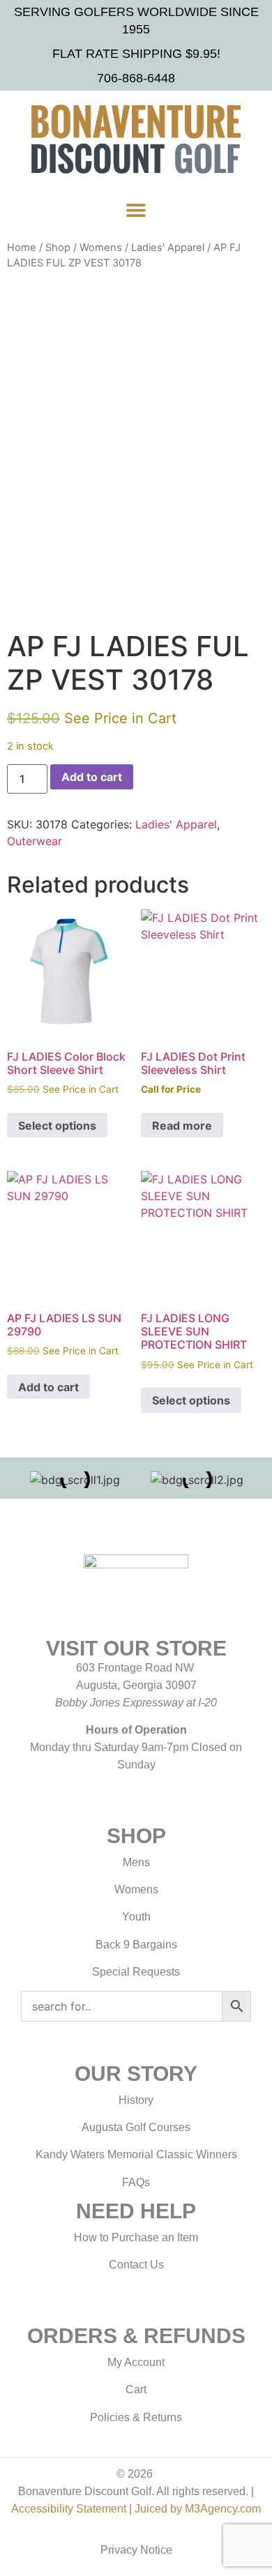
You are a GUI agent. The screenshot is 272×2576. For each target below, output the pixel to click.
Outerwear (35, 841)
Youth (136, 1917)
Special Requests (136, 1972)
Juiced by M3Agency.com (198, 2509)
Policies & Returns (136, 2417)
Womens (101, 248)
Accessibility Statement (69, 2509)
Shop (58, 248)
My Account (136, 2362)
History (136, 2100)
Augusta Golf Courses (136, 2127)
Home (22, 248)
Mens (136, 1862)
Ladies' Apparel (168, 248)
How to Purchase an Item (136, 2237)
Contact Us (136, 2265)
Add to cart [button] (48, 1387)
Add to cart (92, 777)
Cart (136, 2389)
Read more (182, 1126)
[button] (136, 210)
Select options (57, 1126)
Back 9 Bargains (136, 1945)
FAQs (136, 2182)
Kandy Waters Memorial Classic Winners (136, 2154)
